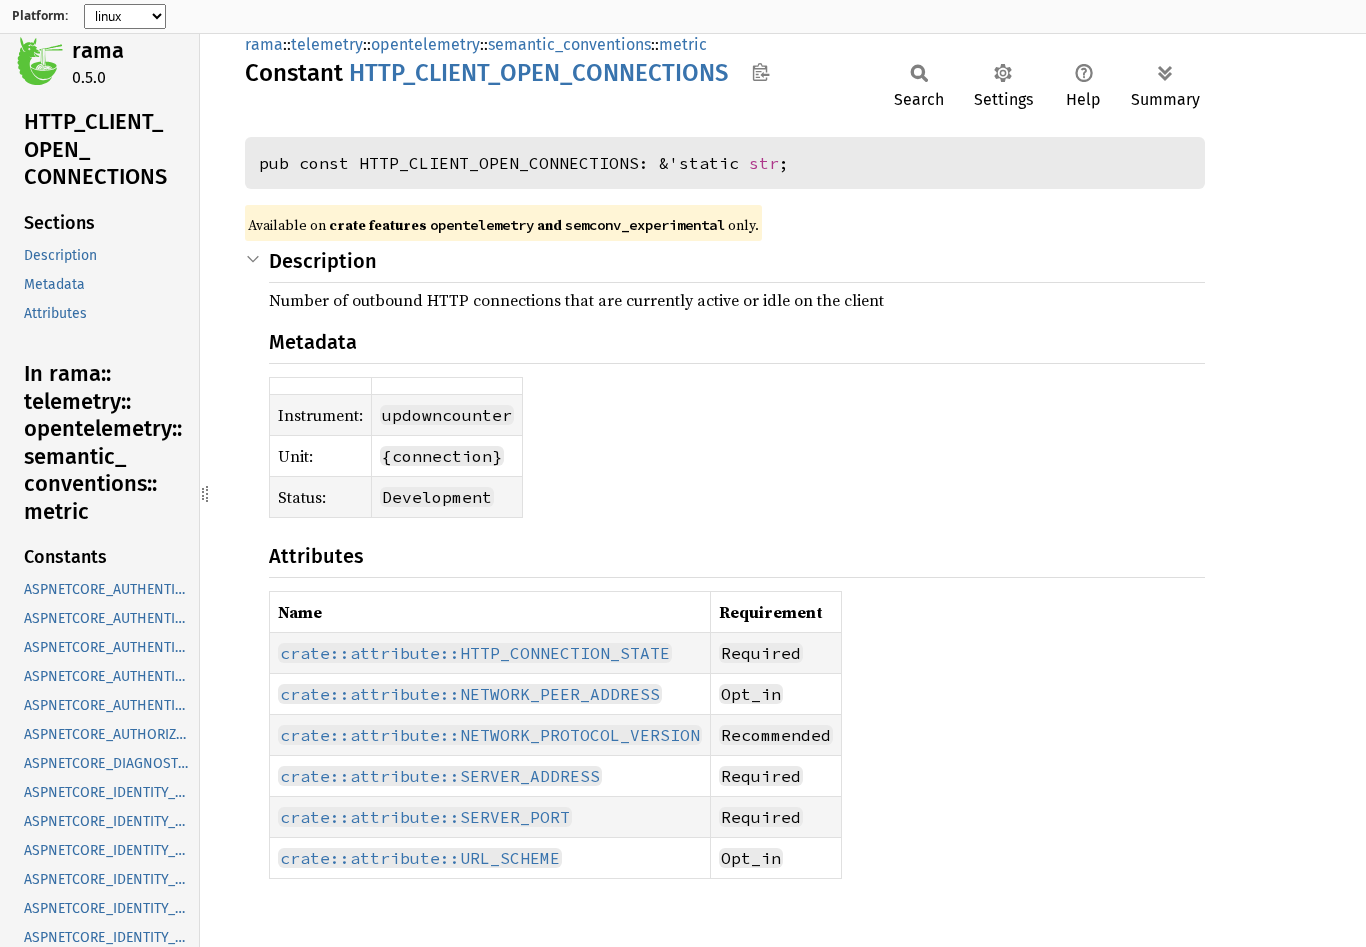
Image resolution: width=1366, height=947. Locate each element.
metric (683, 44)
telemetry (327, 44)
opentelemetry (425, 44)
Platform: (40, 16)
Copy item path (760, 72)
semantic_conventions (569, 44)
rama (98, 50)
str (764, 163)
